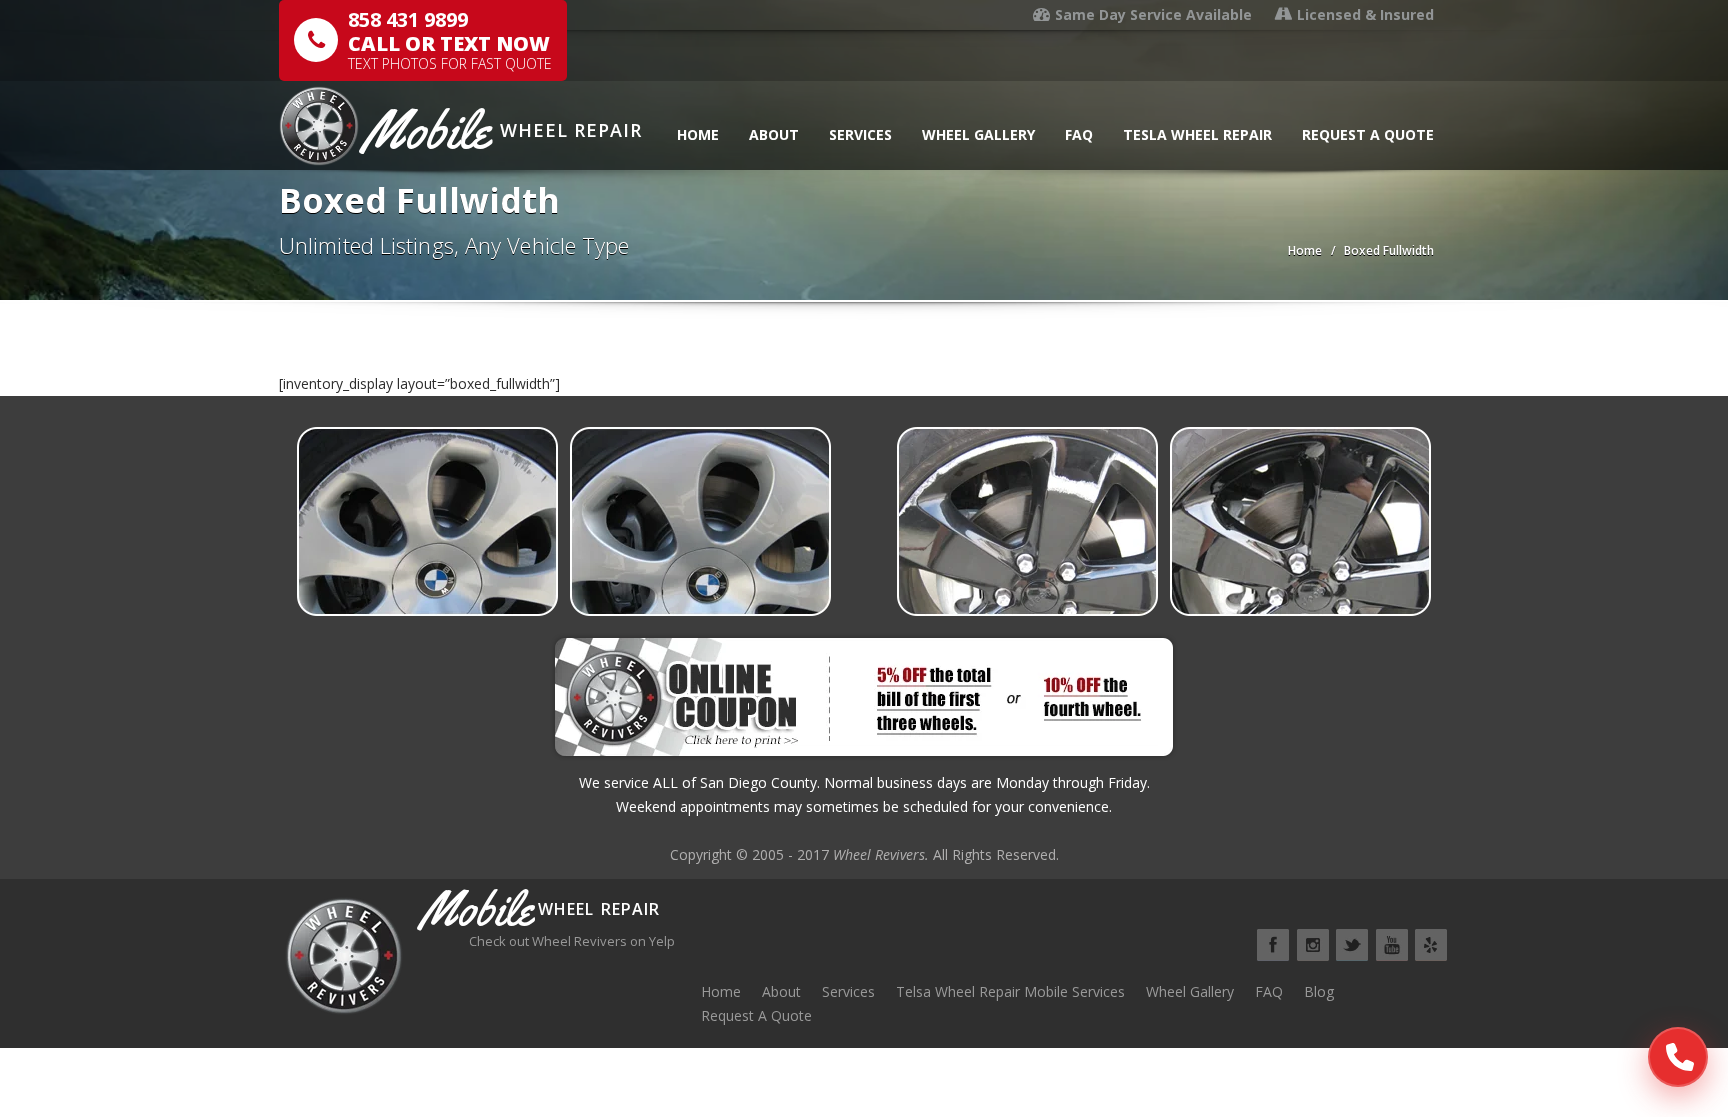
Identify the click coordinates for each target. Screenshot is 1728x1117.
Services (860, 134)
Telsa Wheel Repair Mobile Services (1010, 991)
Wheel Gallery (978, 134)
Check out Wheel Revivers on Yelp (572, 941)
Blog (1319, 991)
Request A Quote (1368, 134)
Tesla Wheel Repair (1197, 134)
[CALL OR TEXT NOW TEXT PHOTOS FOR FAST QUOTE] (1678, 1057)
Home (698, 134)
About (774, 134)
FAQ (1079, 134)
